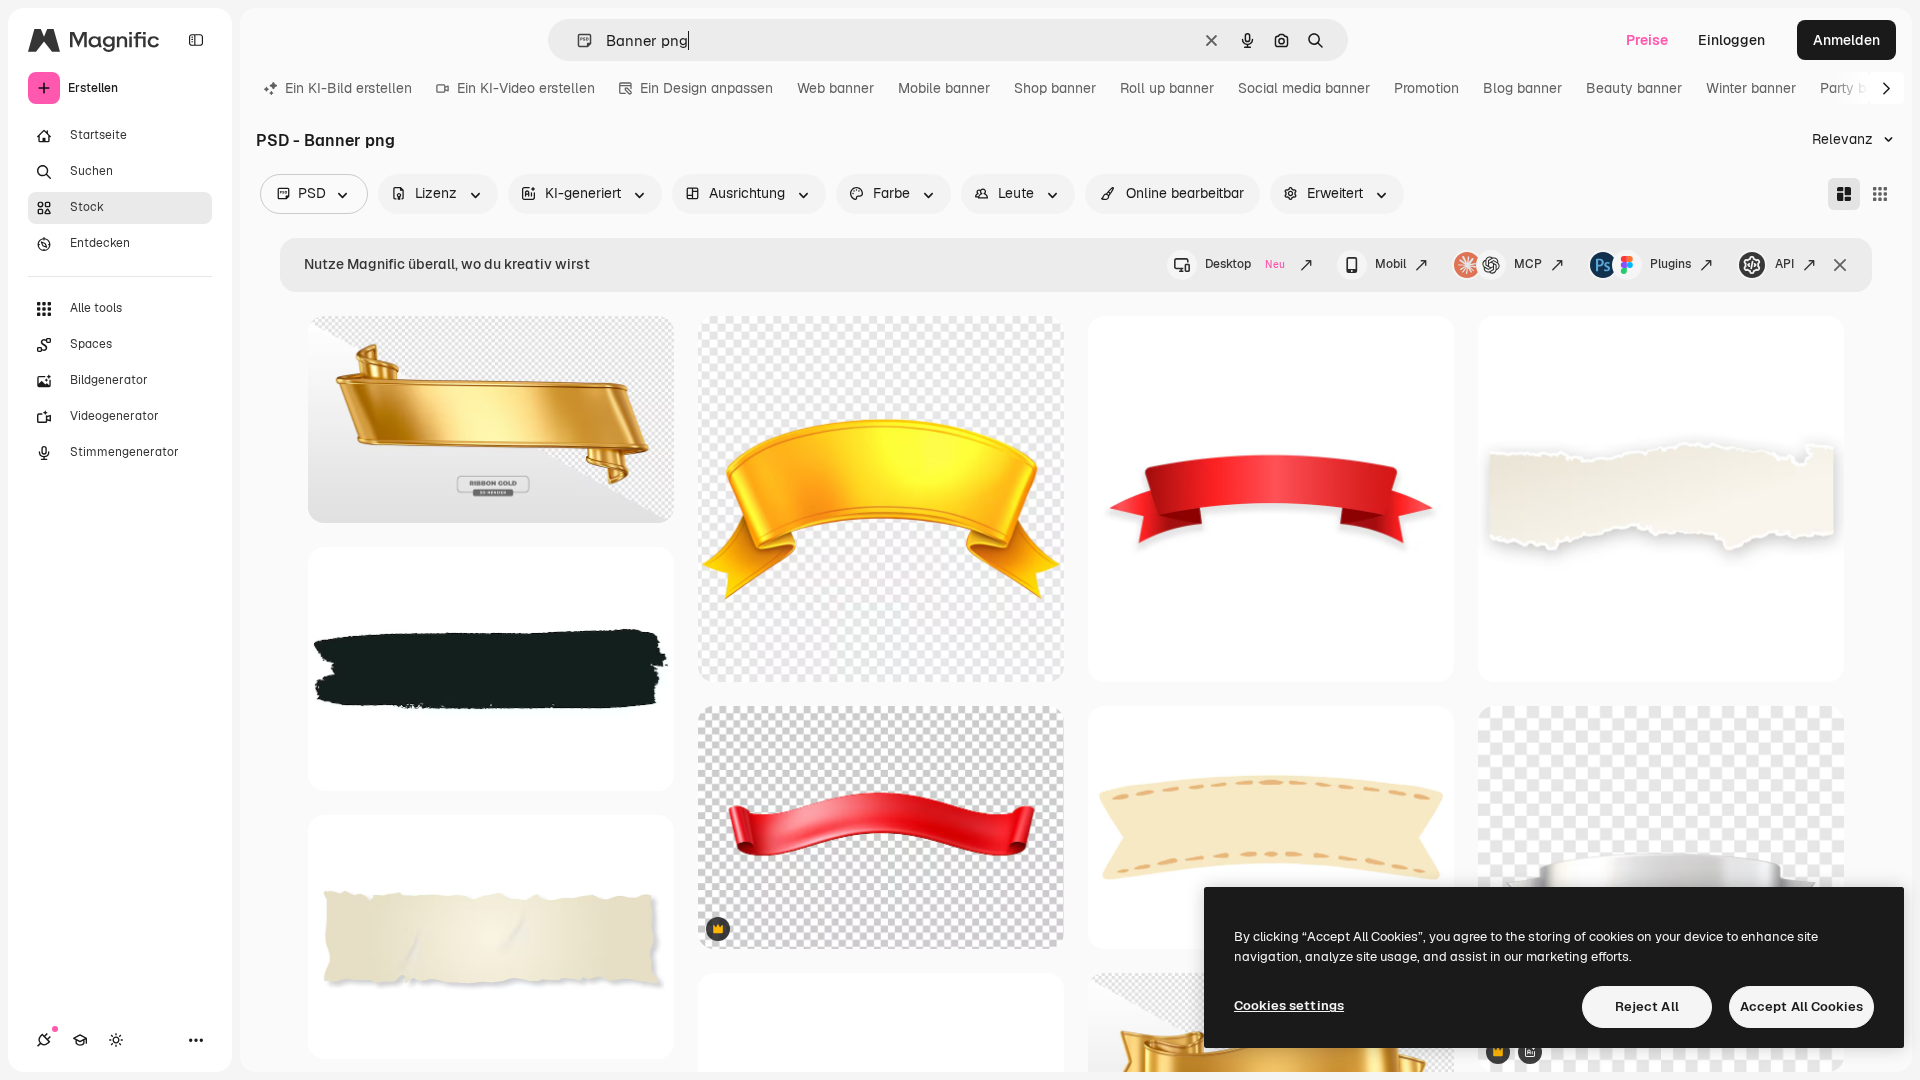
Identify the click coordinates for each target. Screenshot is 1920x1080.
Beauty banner (1634, 88)
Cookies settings (1289, 1005)
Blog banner (1522, 88)
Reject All (1647, 1006)
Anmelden (1846, 40)
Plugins (1670, 264)
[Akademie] (80, 1040)
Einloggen (1731, 40)
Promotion (1426, 88)
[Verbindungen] (44, 1040)
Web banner (835, 88)
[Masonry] (1844, 194)
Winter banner (1751, 88)
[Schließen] (1840, 265)
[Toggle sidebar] (196, 40)
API (1784, 264)
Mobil (1390, 264)
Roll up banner (1167, 88)
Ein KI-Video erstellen (526, 88)
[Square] (1880, 194)
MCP (1528, 264)
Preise (1647, 40)
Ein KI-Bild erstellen (348, 88)
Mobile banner (944, 88)
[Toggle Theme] (116, 1040)
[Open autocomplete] (576, 40)
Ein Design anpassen (706, 88)
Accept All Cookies (1801, 1006)
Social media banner (1304, 88)
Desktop (1245, 264)
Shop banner (1055, 88)
